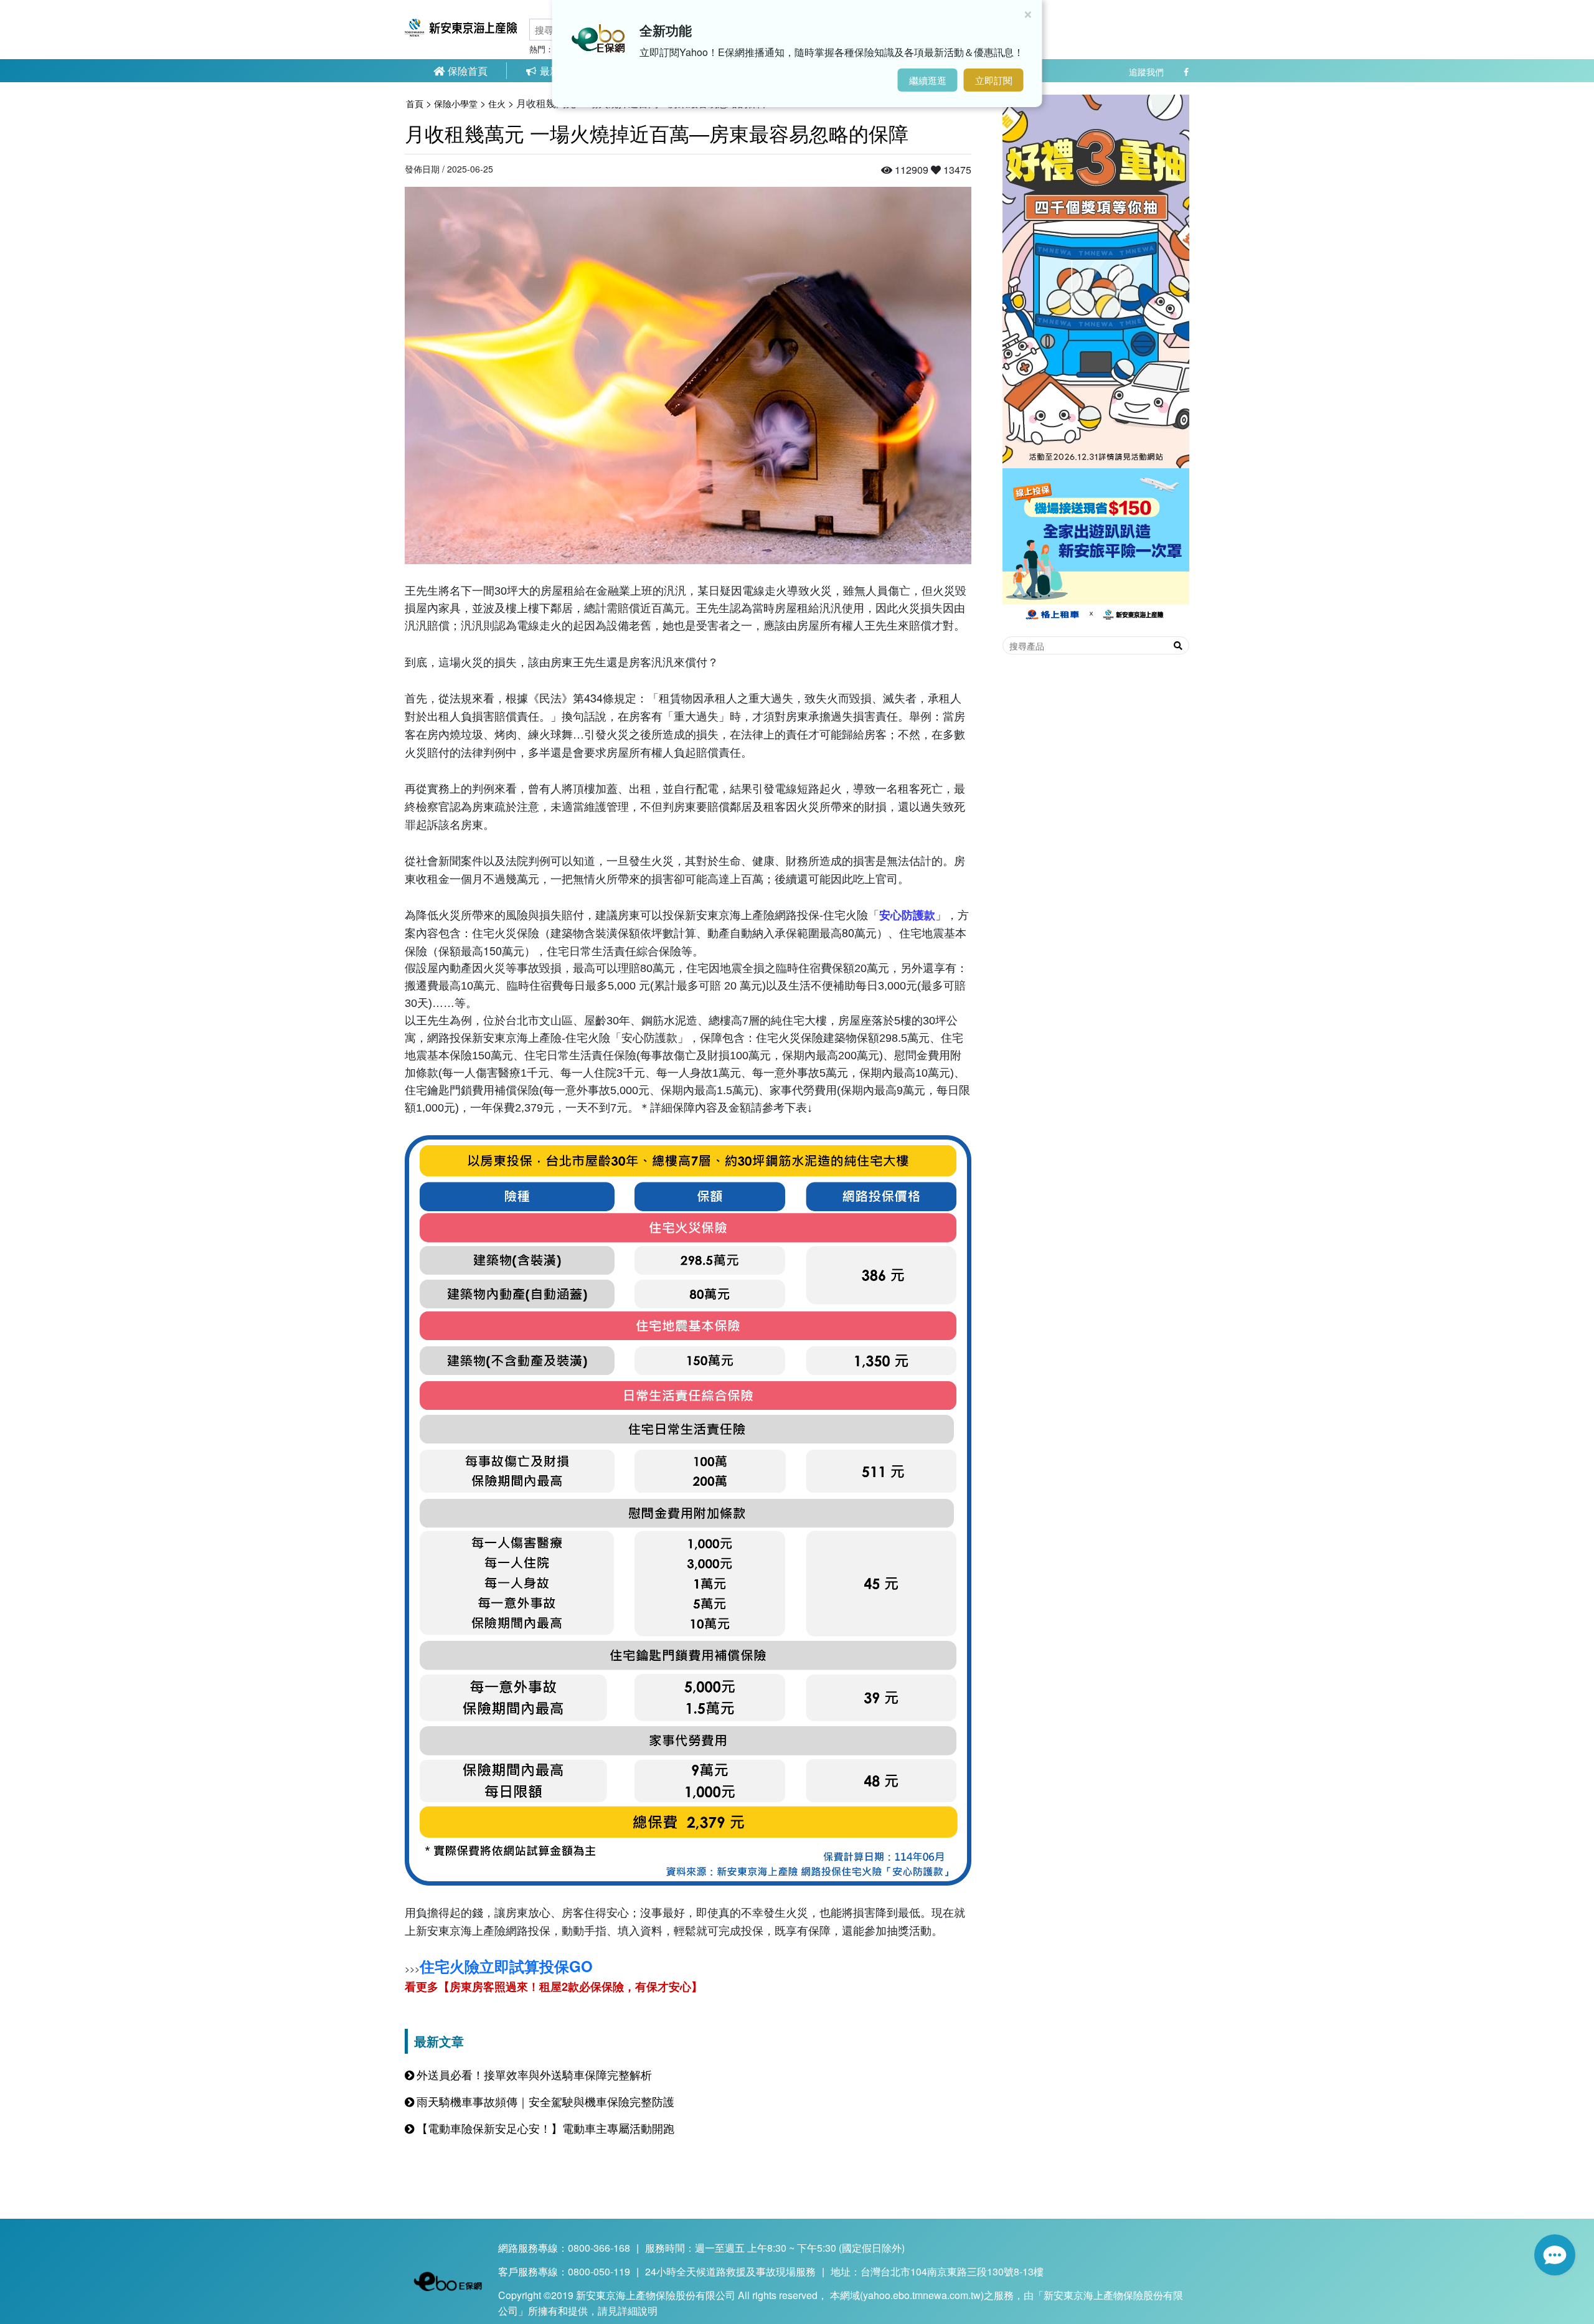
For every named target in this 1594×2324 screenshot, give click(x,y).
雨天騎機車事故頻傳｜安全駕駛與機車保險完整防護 (545, 2101)
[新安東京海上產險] (461, 34)
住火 (497, 103)
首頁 (415, 103)
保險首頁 (466, 71)
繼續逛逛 (928, 80)
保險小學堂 (456, 103)
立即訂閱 (994, 80)
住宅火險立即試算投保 (506, 1966)
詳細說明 (638, 2311)
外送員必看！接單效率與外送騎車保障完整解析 (534, 2074)
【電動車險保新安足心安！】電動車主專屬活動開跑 (545, 2128)
